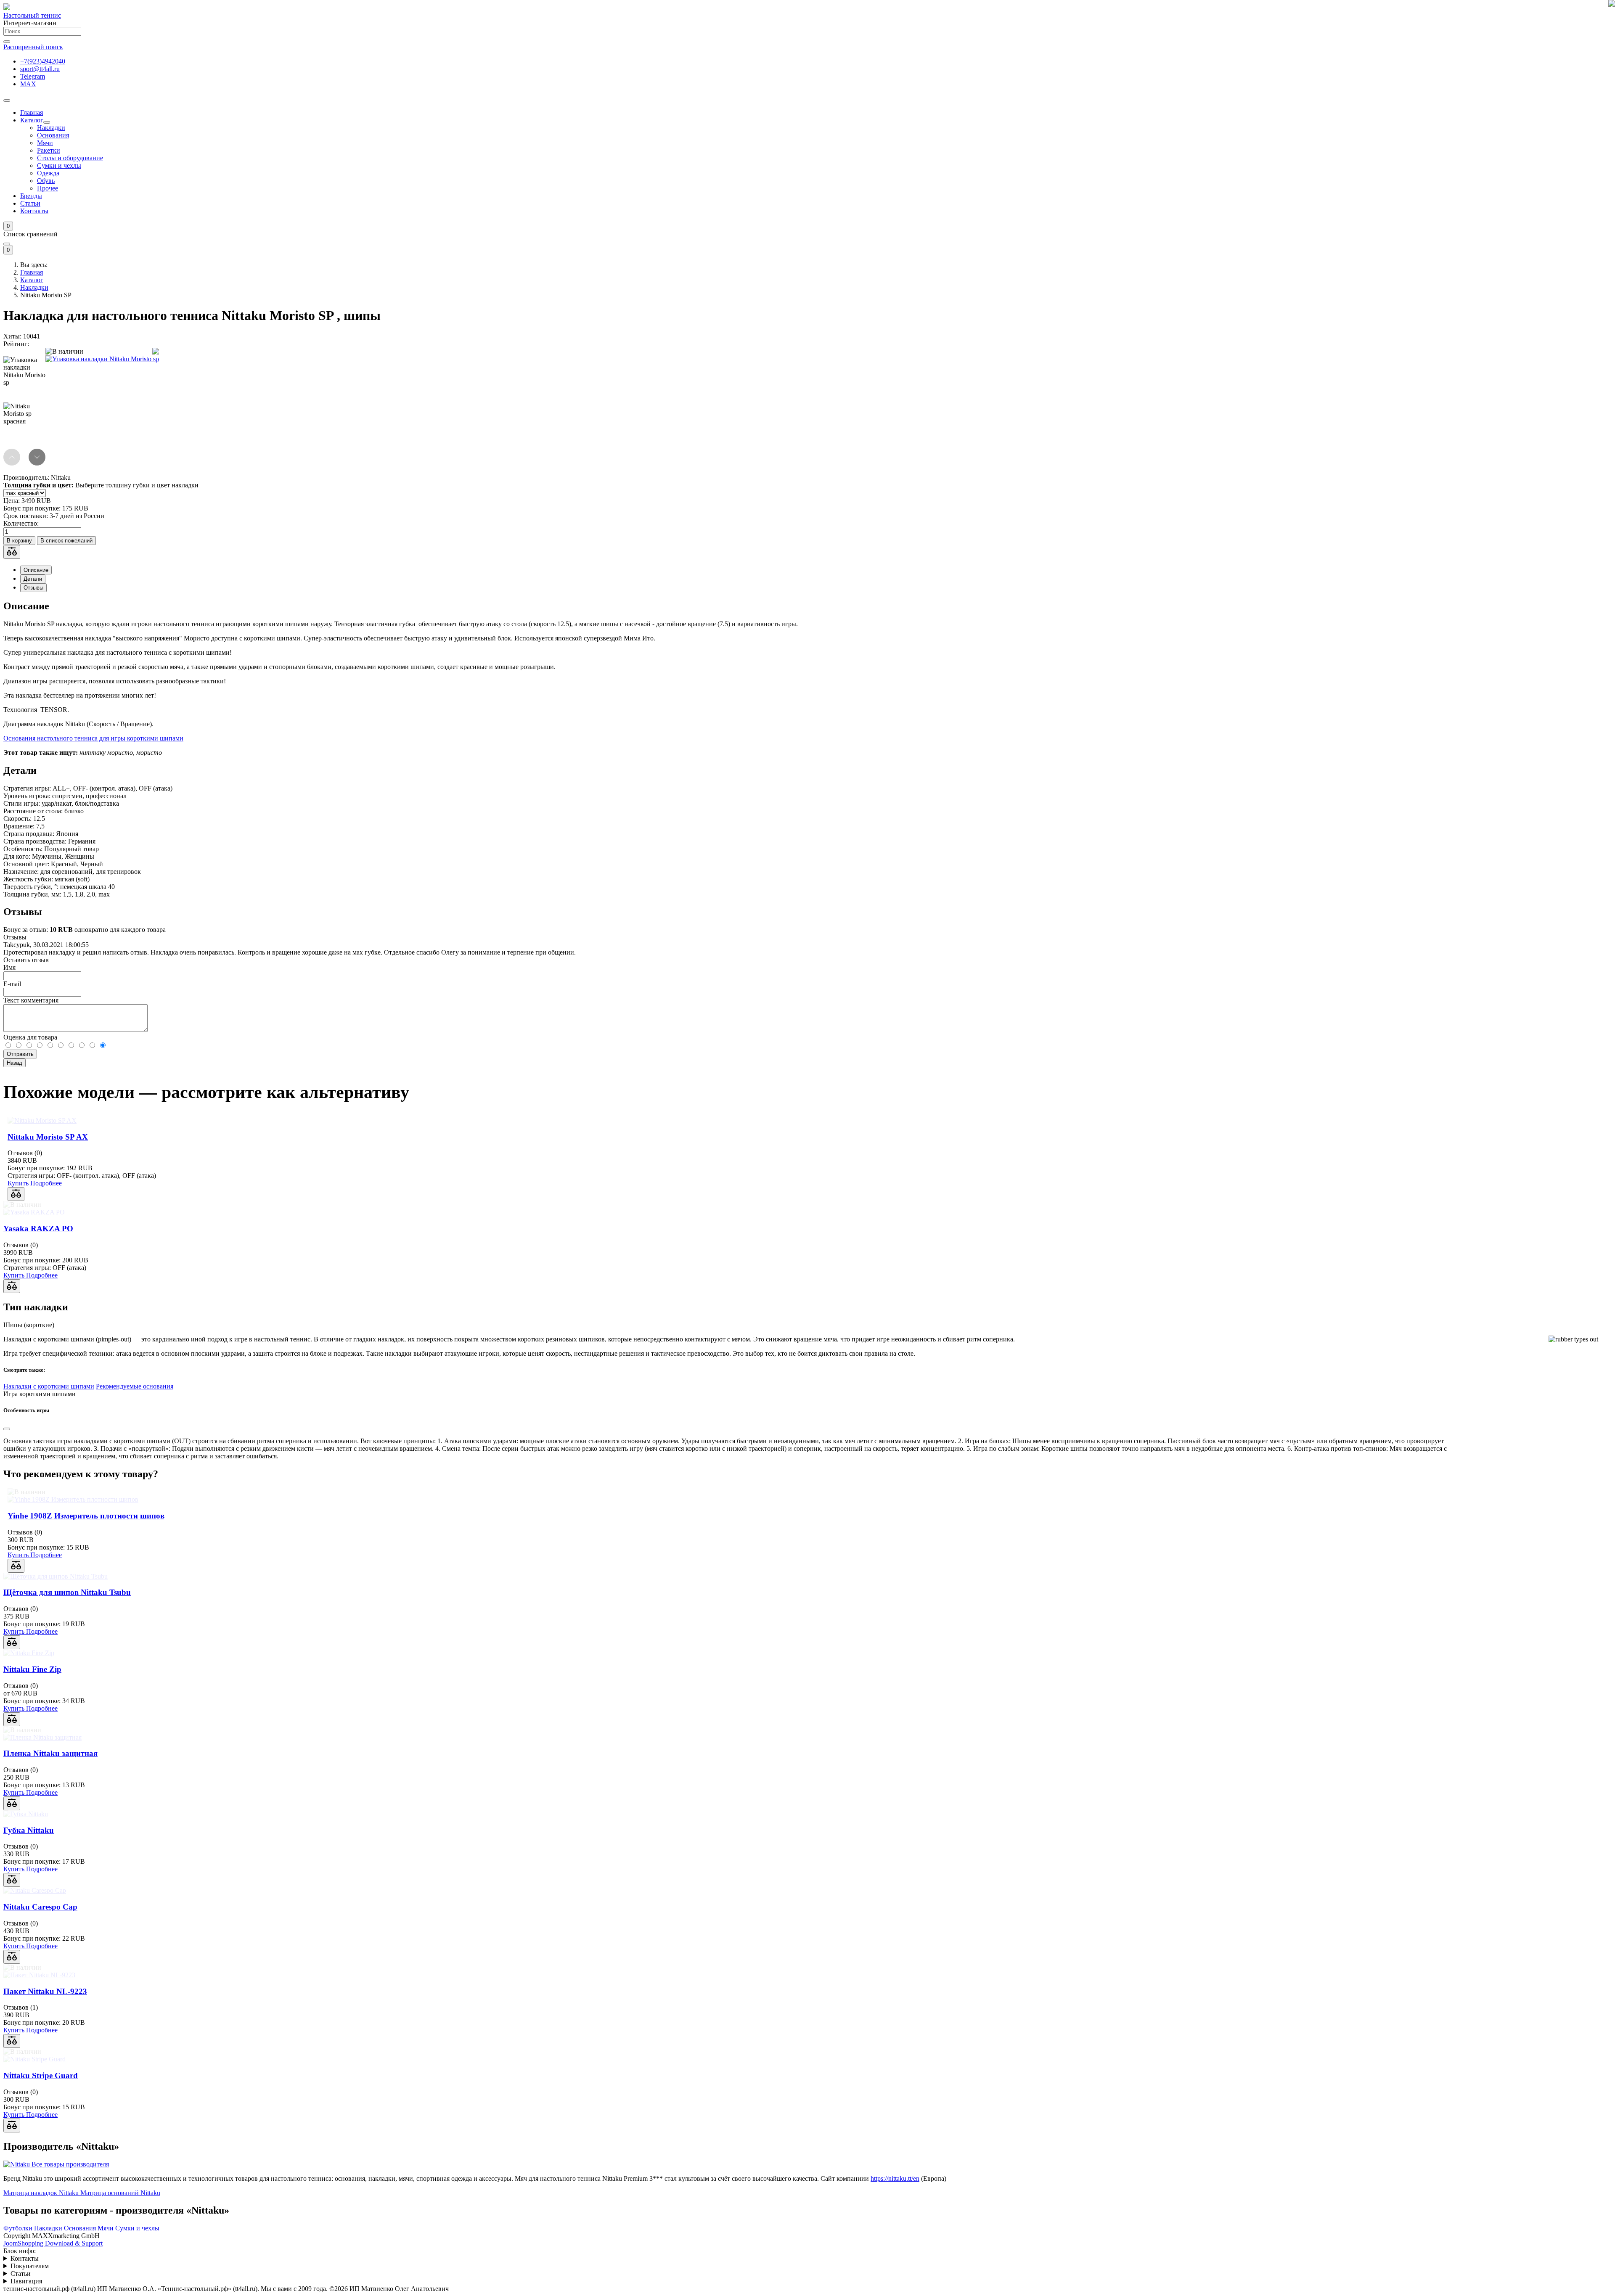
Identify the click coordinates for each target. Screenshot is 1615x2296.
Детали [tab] (33, 579)
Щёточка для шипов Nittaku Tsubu (67, 1592)
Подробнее (46, 1183)
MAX (28, 84)
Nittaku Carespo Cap (40, 1907)
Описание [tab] (36, 570)
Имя (9, 967)
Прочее (48, 188)
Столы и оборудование (70, 158)
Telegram (33, 76)
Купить (19, 1183)
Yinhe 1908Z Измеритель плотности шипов (86, 1516)
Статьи (30, 203)
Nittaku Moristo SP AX (48, 1137)
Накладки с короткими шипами (49, 1386)
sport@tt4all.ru (40, 69)
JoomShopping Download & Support (53, 2243)
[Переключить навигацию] (7, 101)
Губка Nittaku (29, 1830)
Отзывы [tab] (33, 588)
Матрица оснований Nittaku (119, 2193)
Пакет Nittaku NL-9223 (45, 1991)
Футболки (18, 2228)
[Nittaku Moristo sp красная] (24, 423)
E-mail (12, 984)
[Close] (7, 244)
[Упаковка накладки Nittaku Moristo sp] (102, 359)
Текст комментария (31, 1000)
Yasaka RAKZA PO (38, 1229)
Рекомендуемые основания (135, 1386)
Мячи (45, 143)
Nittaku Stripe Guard (41, 2075)
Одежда (48, 173)
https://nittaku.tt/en (895, 2178)
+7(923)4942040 (43, 61)
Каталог (32, 120)
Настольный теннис (32, 15)
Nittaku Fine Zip (32, 1669)
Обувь (46, 181)
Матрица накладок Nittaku (41, 2193)
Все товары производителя (70, 2164)
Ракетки (49, 150)
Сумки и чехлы (59, 165)
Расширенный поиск (33, 47)
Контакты (34, 211)
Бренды (31, 196)
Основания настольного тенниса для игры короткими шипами (93, 738)
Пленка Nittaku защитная (50, 1753)
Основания (53, 135)
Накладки (51, 128)
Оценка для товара (30, 1037)
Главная (32, 112)
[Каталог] (47, 122)
